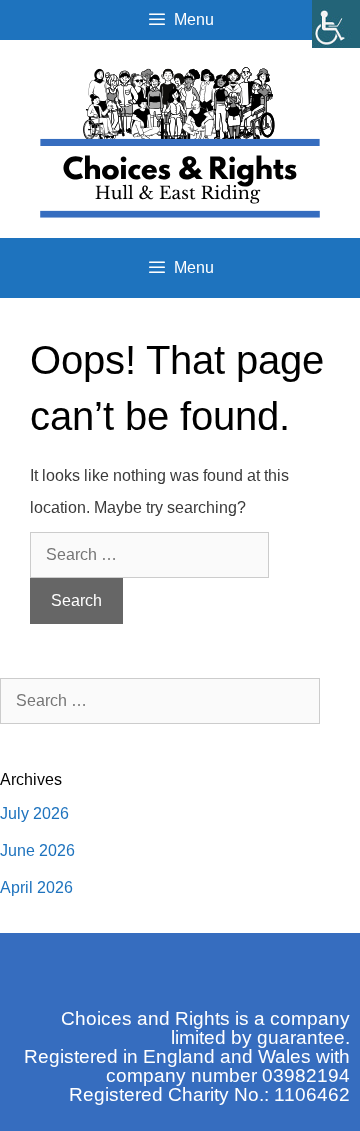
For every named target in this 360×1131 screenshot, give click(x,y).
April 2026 (36, 887)
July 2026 (34, 813)
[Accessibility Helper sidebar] (336, 24)
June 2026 (37, 850)
